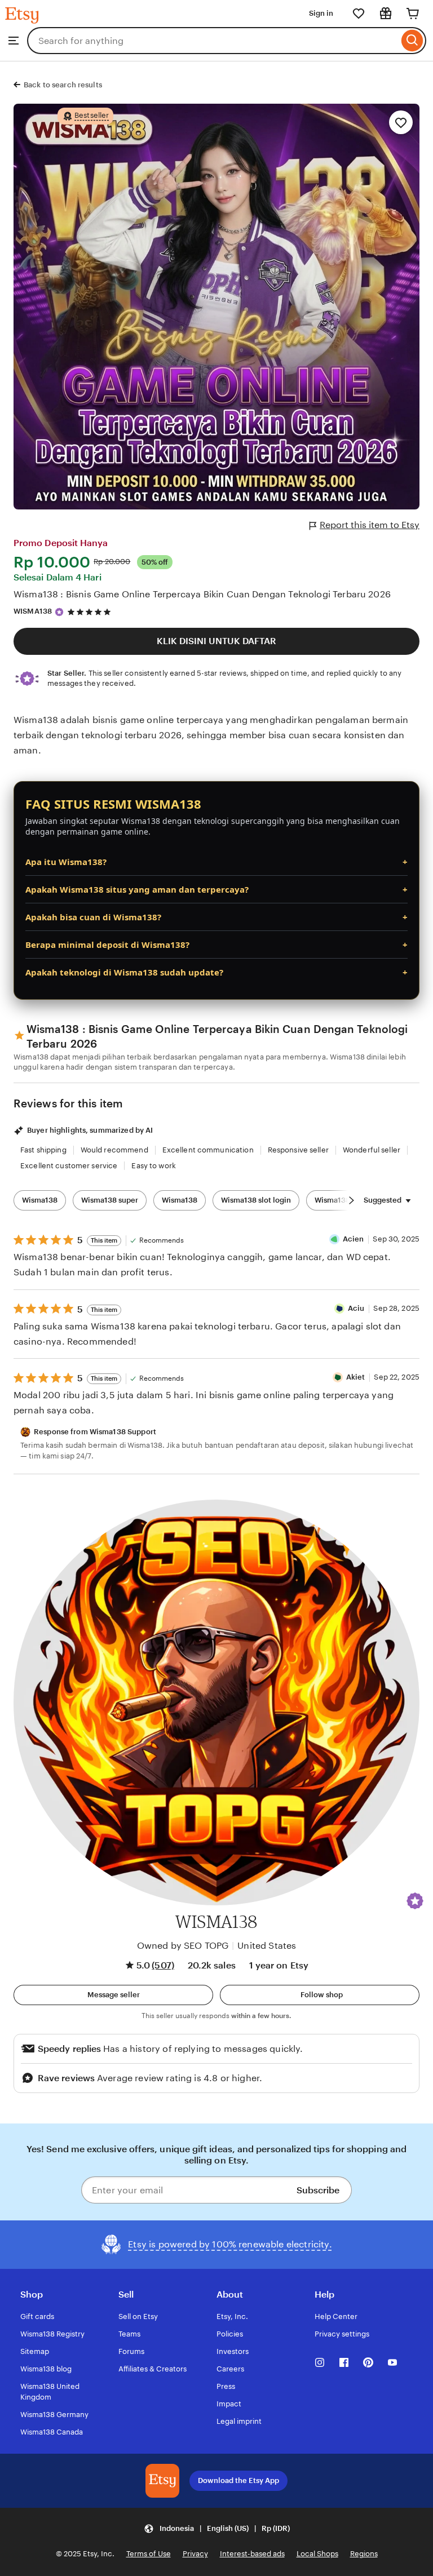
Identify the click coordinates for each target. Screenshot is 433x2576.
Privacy (195, 2554)
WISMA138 (33, 611)
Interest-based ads (252, 2554)
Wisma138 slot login (256, 1200)
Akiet (356, 1377)
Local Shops (317, 2554)
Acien (354, 1239)
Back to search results (63, 85)
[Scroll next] (351, 1200)
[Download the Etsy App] (162, 2481)
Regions (364, 2554)
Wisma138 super (110, 1200)
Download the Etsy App (238, 2480)
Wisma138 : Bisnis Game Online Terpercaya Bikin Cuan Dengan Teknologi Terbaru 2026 (202, 594)
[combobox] (213, 41)
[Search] (412, 41)
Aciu (356, 1308)
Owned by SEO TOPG (183, 1946)
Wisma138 (40, 1200)
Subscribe (318, 2190)
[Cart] (413, 14)
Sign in (321, 13)
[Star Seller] (59, 612)
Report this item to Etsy (370, 525)
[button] (415, 1901)
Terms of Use (149, 2554)
